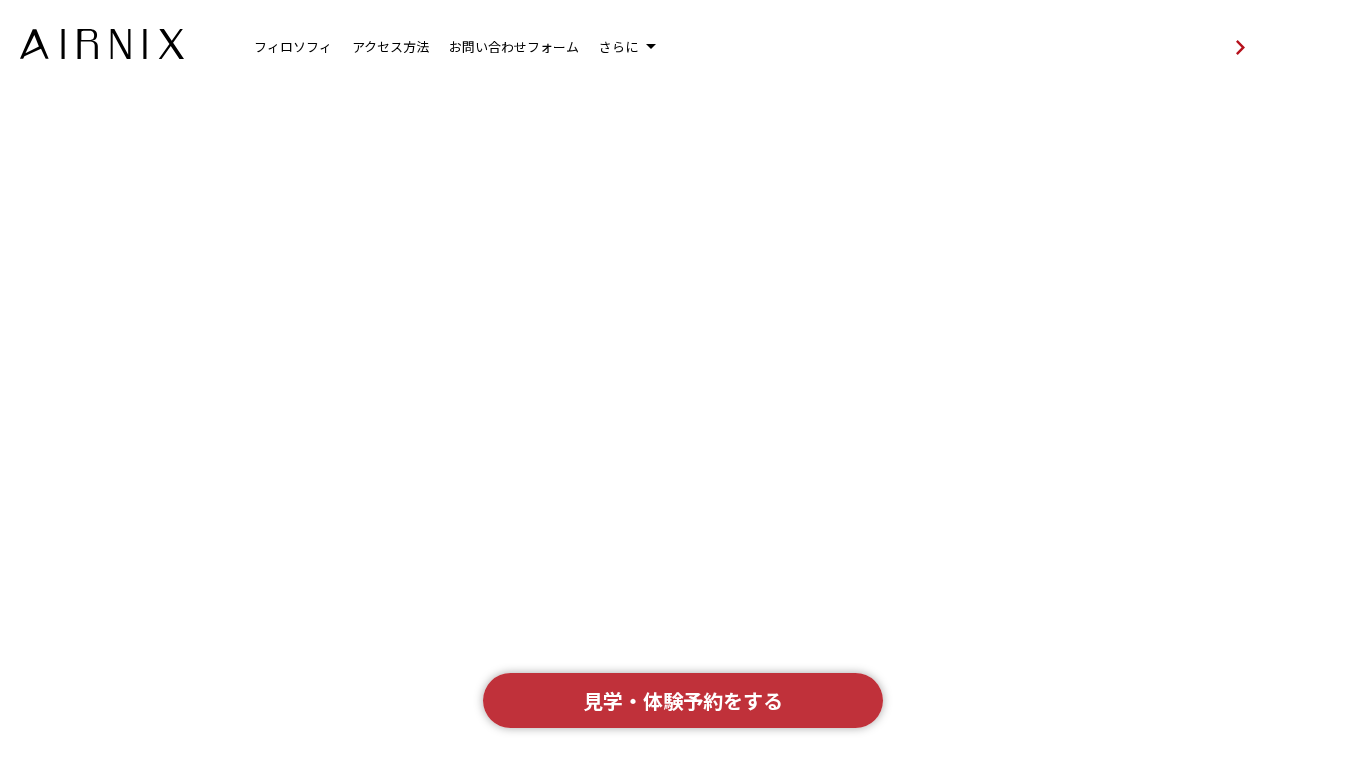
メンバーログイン (1130, 47)
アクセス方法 (390, 46)
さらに (618, 46)
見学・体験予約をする (683, 700)
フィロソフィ (293, 46)
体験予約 (1314, 46)
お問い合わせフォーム (514, 46)
